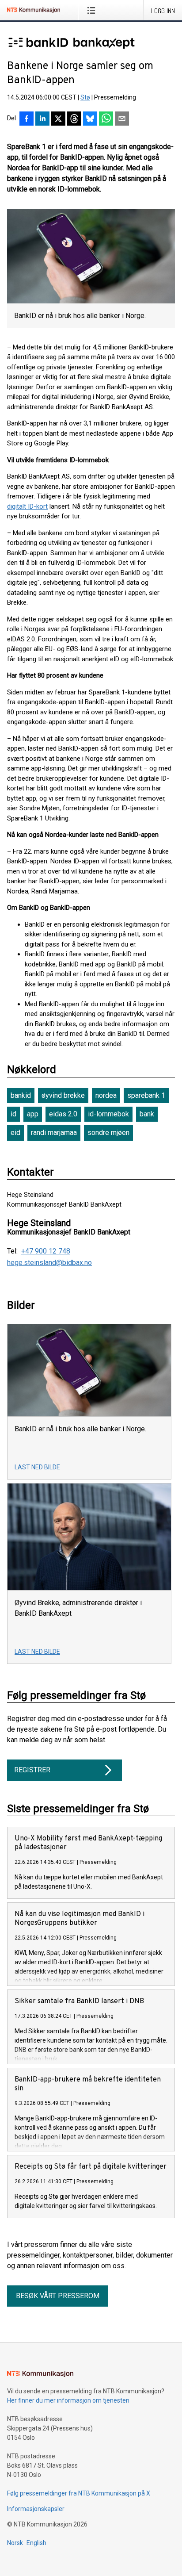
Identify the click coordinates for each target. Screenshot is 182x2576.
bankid (21, 1095)
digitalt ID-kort (27, 506)
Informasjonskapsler (36, 2509)
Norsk (15, 2543)
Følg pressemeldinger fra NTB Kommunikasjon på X (79, 2493)
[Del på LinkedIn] (42, 119)
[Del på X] (58, 119)
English (36, 2543)
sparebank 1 (146, 1095)
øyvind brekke (63, 1095)
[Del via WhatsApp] (106, 119)
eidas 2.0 (63, 1114)
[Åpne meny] (93, 10)
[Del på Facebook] (27, 119)
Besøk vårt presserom (58, 2296)
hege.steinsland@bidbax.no (49, 1263)
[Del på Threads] (74, 119)
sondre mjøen (108, 1133)
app (33, 1114)
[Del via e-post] (122, 119)
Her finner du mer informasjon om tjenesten (68, 2400)
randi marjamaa (54, 1133)
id (13, 1114)
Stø (85, 97)
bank (147, 1114)
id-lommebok (108, 1114)
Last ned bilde (37, 1467)
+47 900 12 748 (46, 1251)
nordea (106, 1095)
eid (15, 1133)
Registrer (32, 1770)
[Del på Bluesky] (90, 119)
